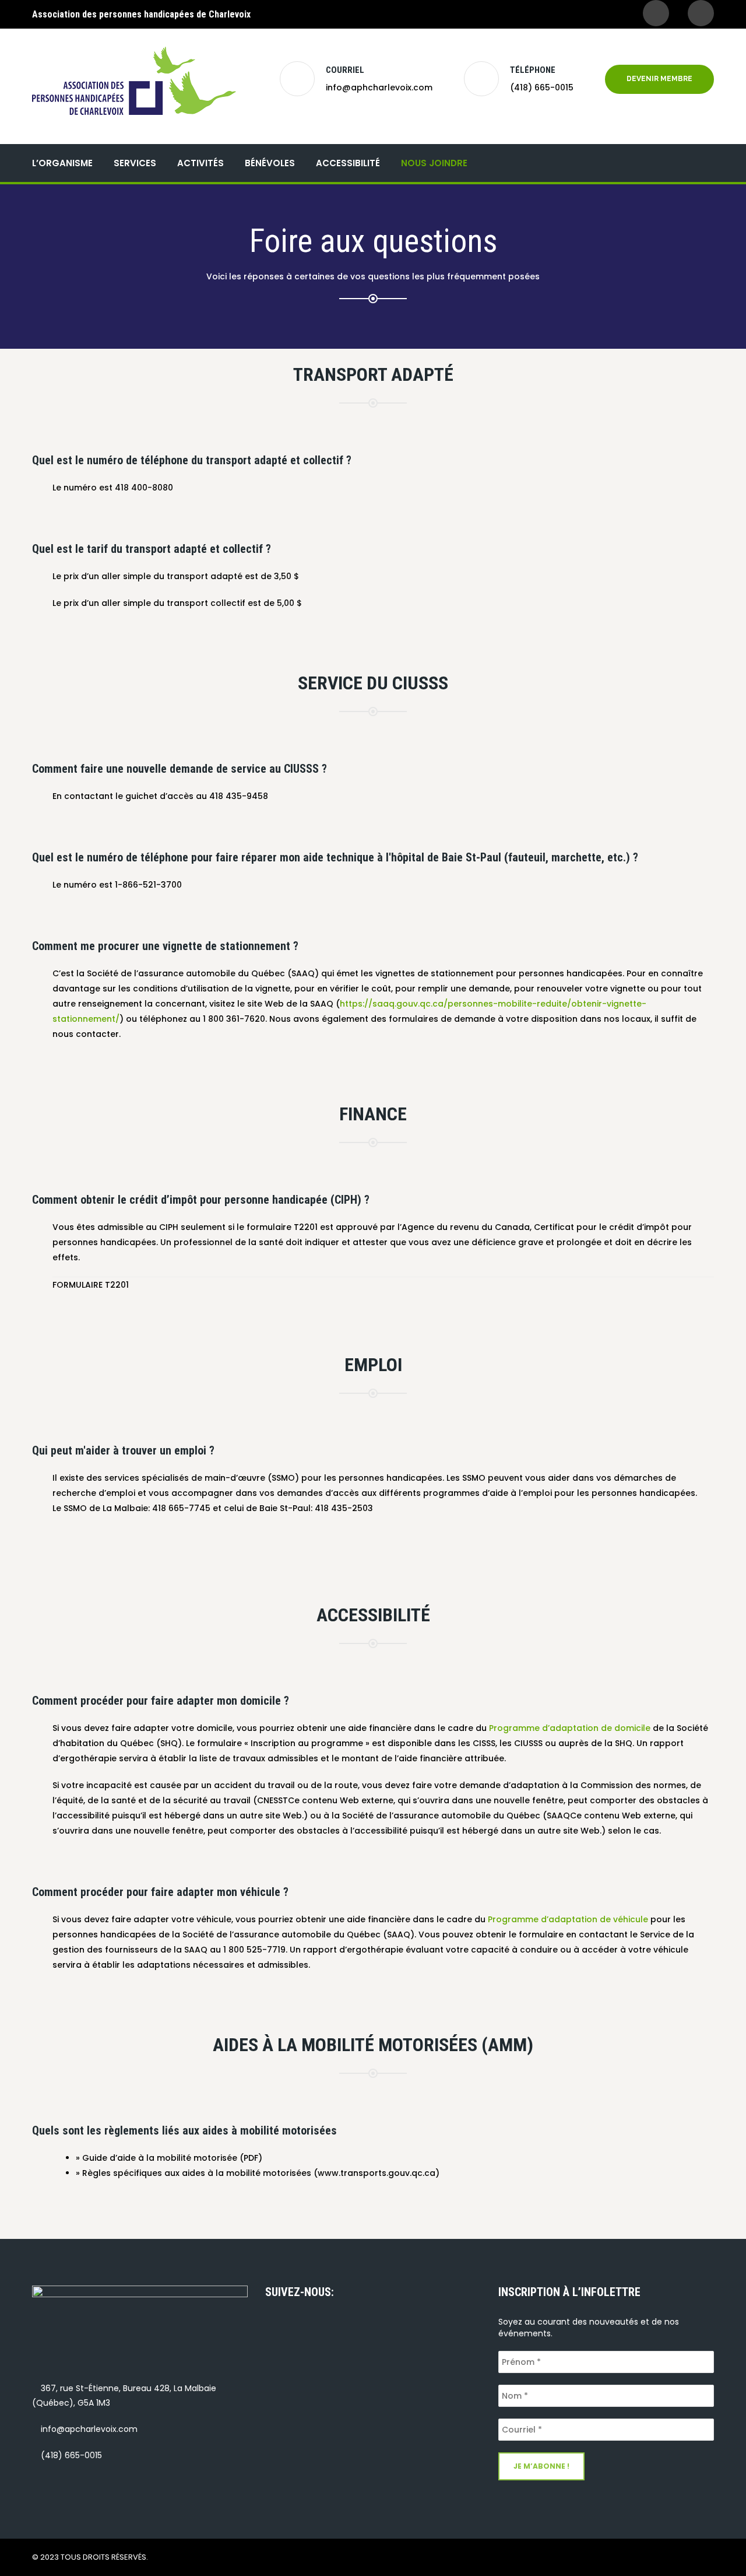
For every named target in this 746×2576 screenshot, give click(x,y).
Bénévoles (270, 163)
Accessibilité (348, 163)
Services (135, 163)
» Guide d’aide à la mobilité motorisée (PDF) (169, 2158)
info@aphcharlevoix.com (379, 87)
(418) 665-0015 (542, 87)
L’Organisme (62, 163)
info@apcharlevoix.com (89, 2429)
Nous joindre (434, 163)
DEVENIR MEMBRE (659, 79)
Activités (200, 163)
